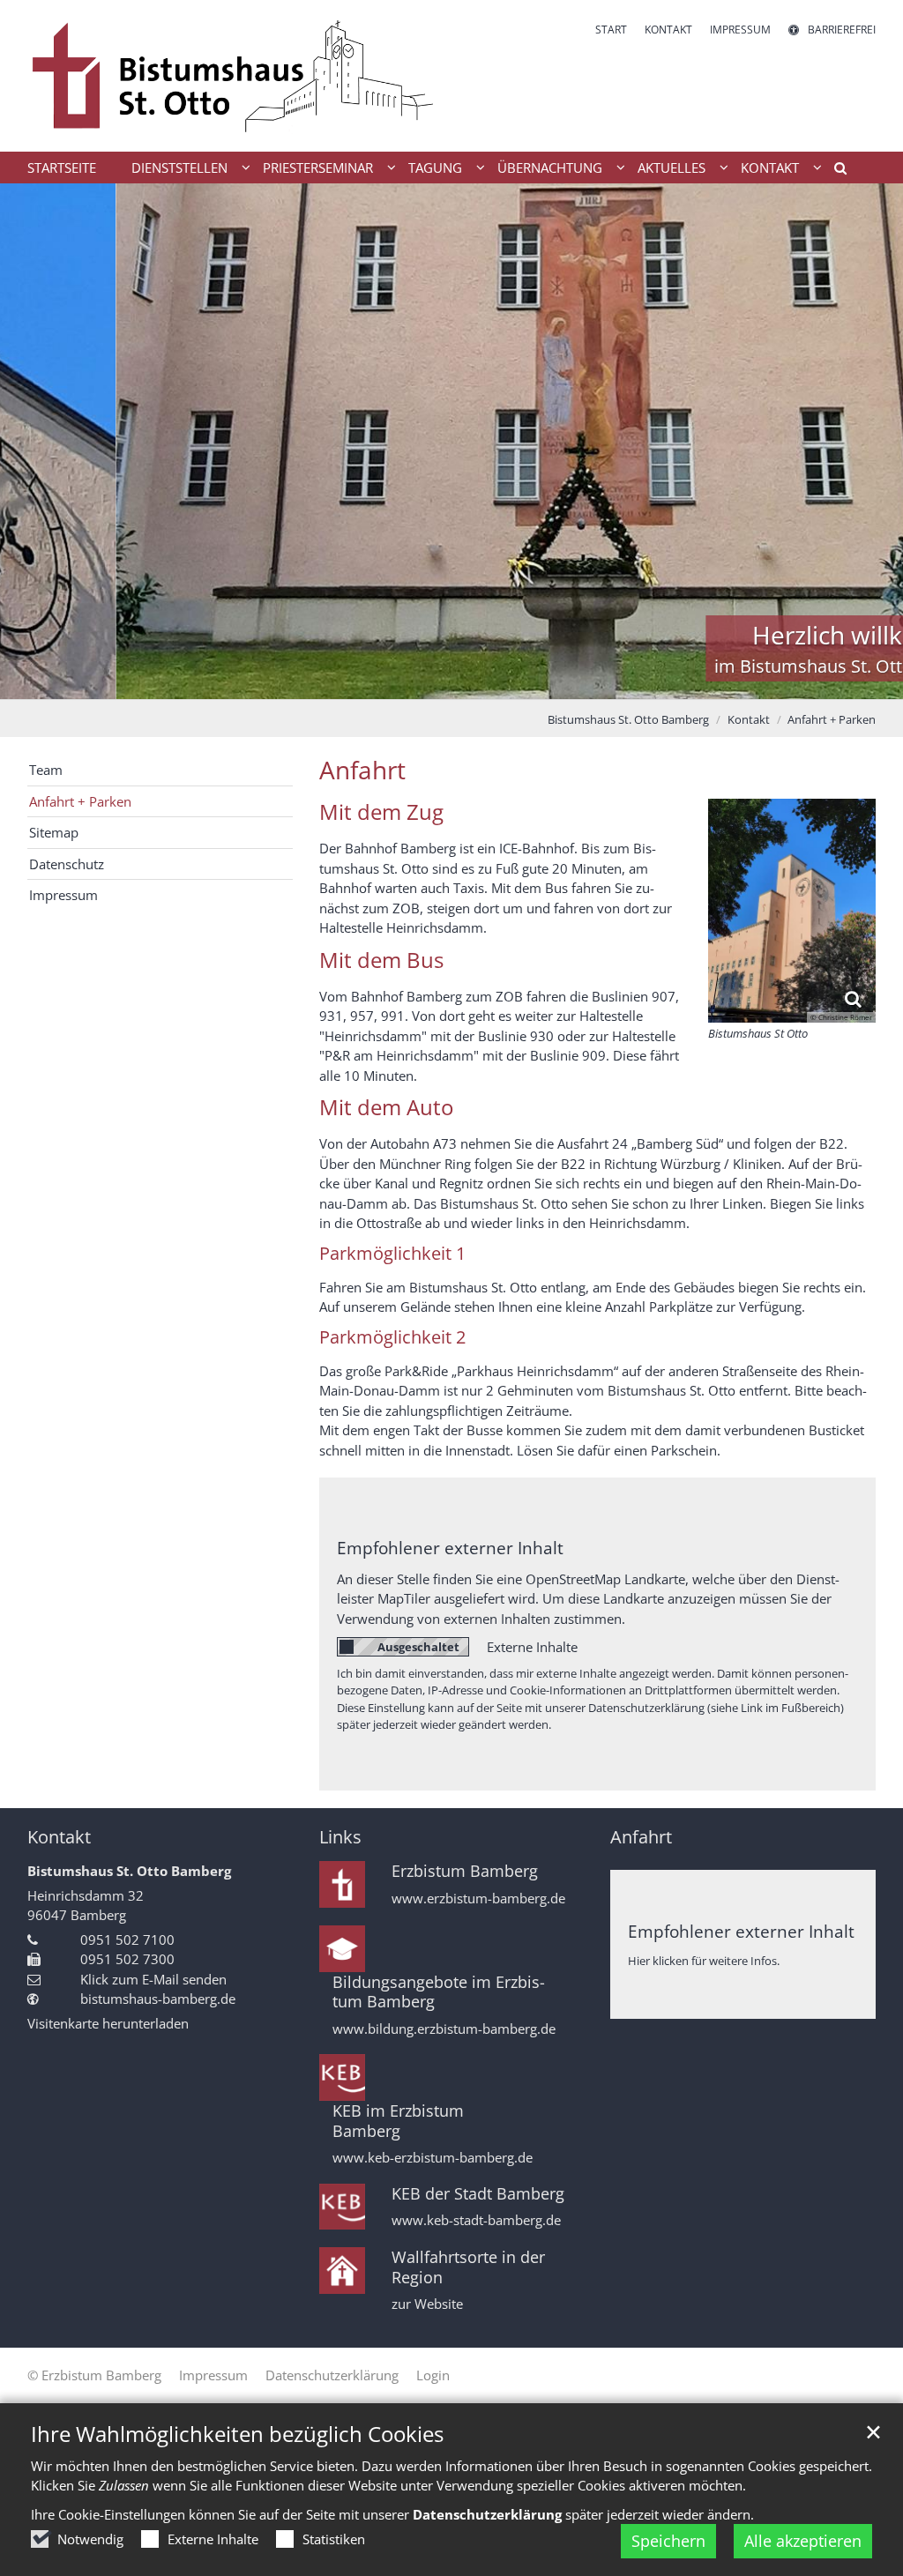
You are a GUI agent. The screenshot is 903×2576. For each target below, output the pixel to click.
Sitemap (54, 832)
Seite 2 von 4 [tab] (437, 681)
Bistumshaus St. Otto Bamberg (628, 719)
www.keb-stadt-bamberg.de (476, 2220)
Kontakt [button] (770, 168)
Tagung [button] (435, 168)
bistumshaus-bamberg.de (158, 1999)
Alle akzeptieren (803, 2541)
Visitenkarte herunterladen (108, 2023)
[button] (834, 171)
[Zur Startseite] (233, 76)
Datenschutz (67, 864)
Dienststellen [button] (179, 168)
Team (46, 770)
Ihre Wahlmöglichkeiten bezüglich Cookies (237, 2434)
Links (340, 1837)
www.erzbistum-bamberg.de (478, 1898)
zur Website (427, 2304)
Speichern (668, 2541)
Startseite (62, 168)
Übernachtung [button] (550, 168)
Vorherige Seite (35, 441)
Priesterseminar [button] (318, 168)
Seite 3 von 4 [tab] (467, 681)
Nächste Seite (868, 441)
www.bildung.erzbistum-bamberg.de (444, 2029)
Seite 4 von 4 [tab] (498, 681)
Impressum (63, 895)
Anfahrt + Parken (832, 719)
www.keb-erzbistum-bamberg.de (433, 2158)
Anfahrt (362, 770)
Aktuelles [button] (672, 168)
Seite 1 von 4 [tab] (406, 681)
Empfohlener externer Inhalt (450, 1548)
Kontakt (749, 719)
